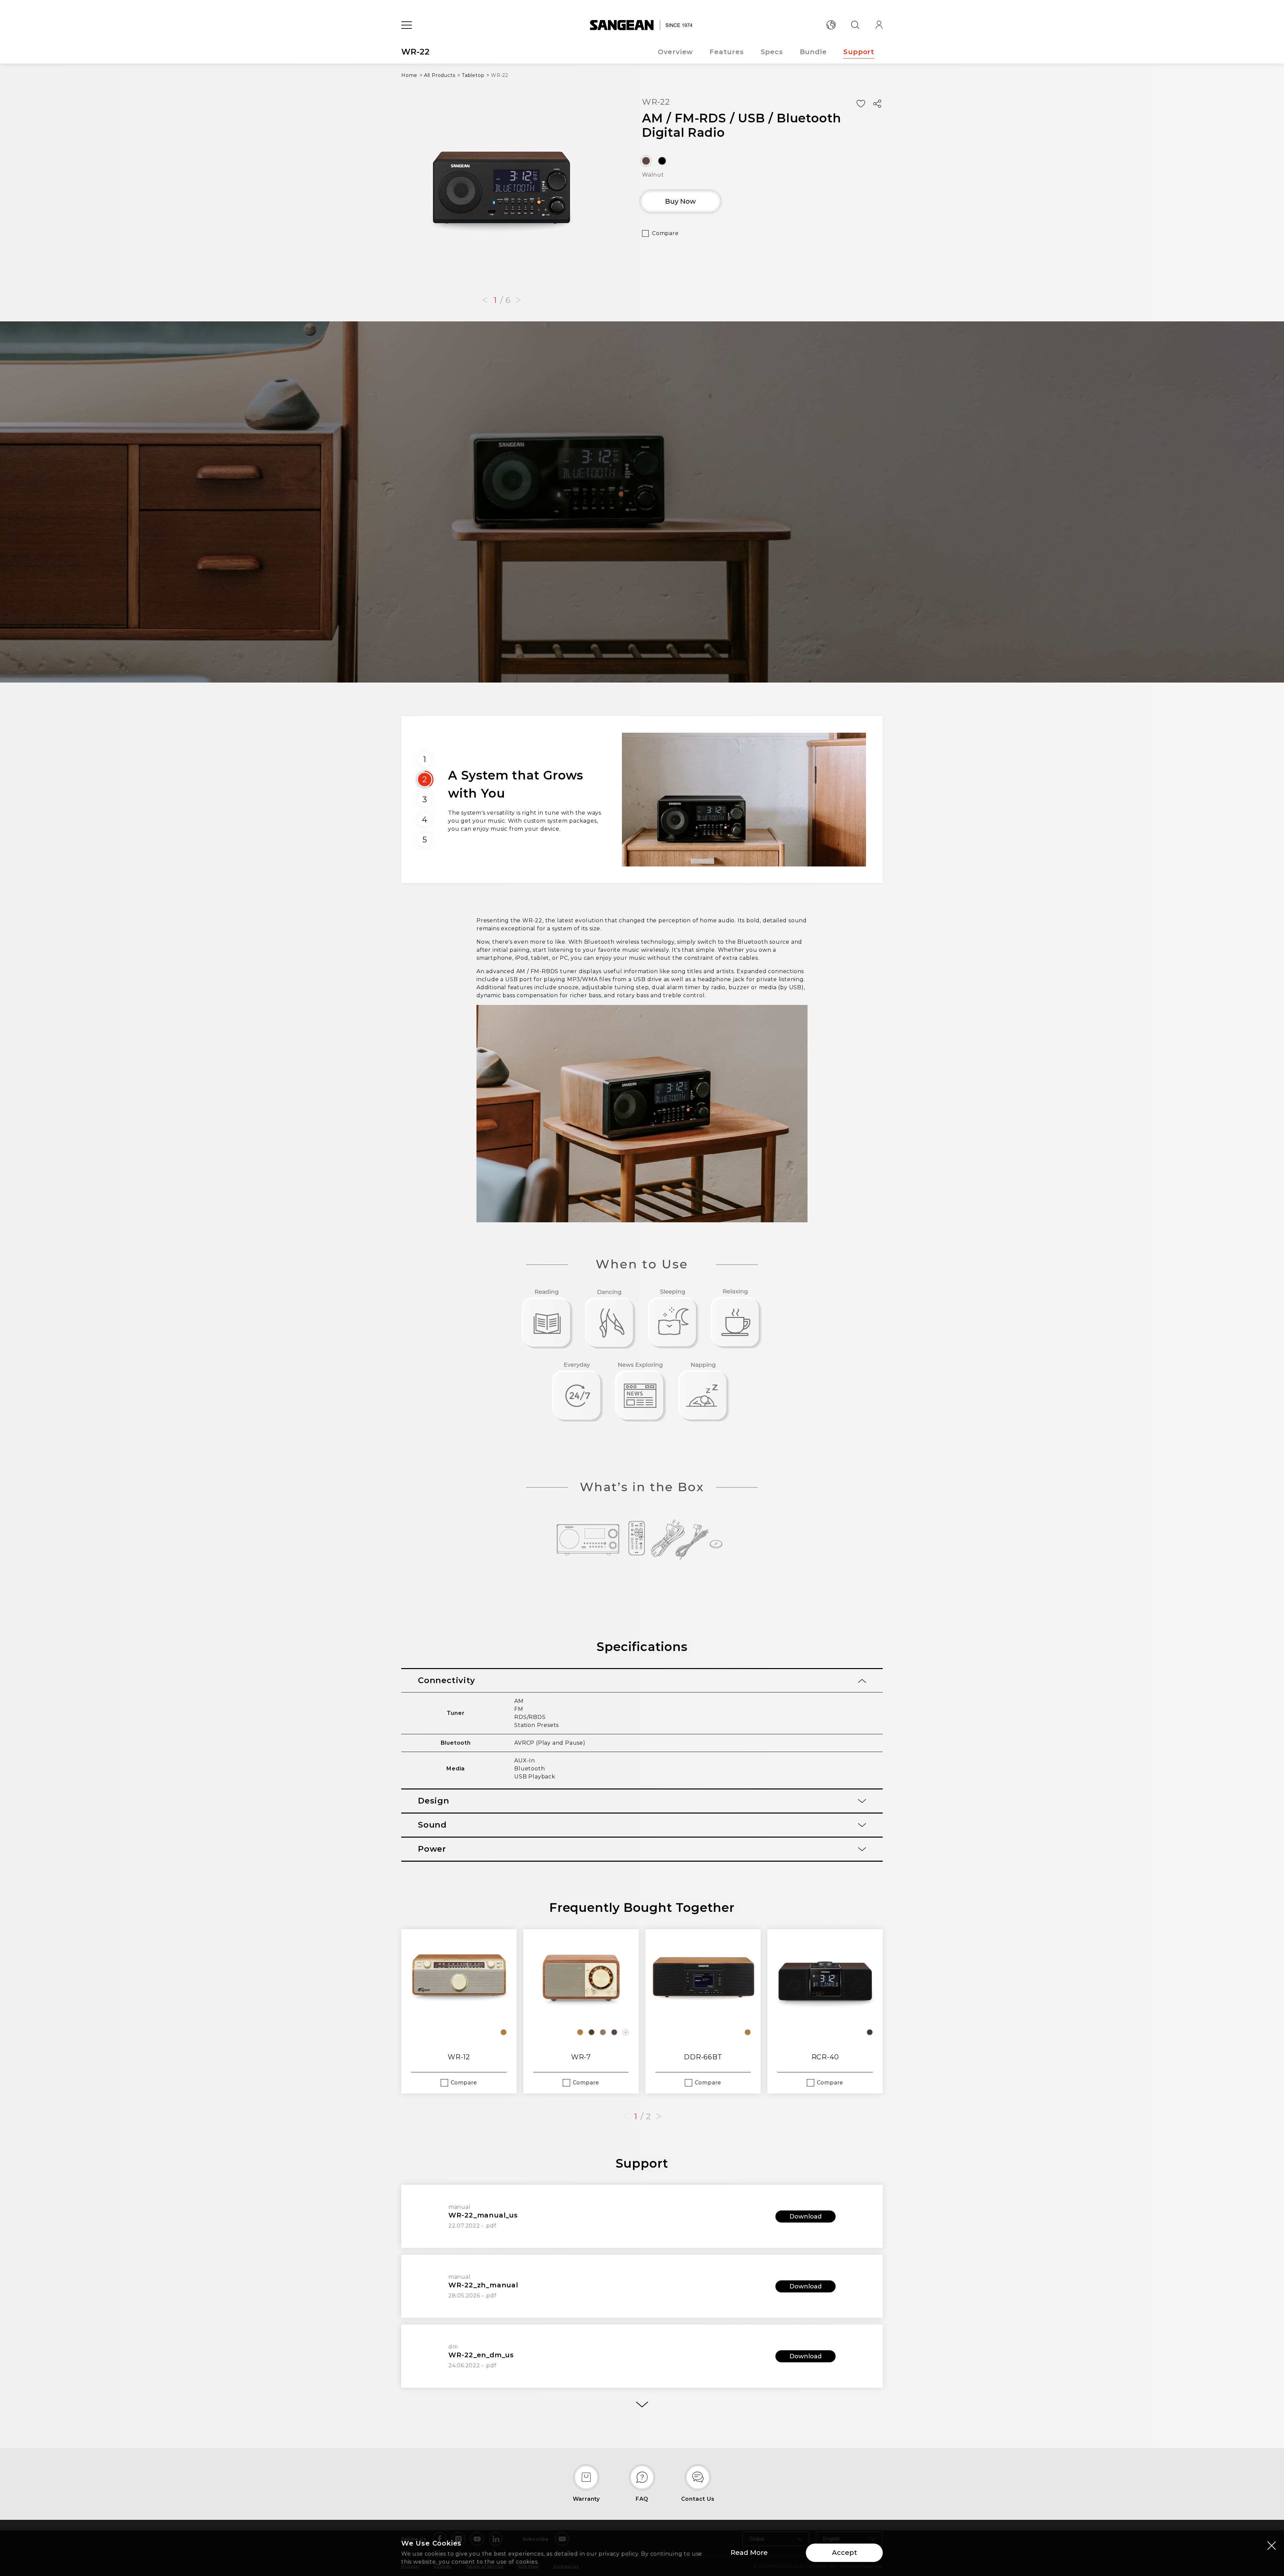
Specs (772, 52)
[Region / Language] (831, 25)
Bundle (813, 52)
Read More (749, 2553)
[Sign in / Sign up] (879, 25)
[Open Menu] (407, 25)
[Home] (642, 25)
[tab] (642, 1681)
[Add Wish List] (861, 104)
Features (727, 52)
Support (859, 52)
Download (806, 2217)
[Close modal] (1272, 2545)
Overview (675, 52)
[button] (485, 300)
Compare (665, 233)
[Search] (855, 25)
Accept (844, 2553)
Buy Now (680, 201)
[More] (642, 2404)
